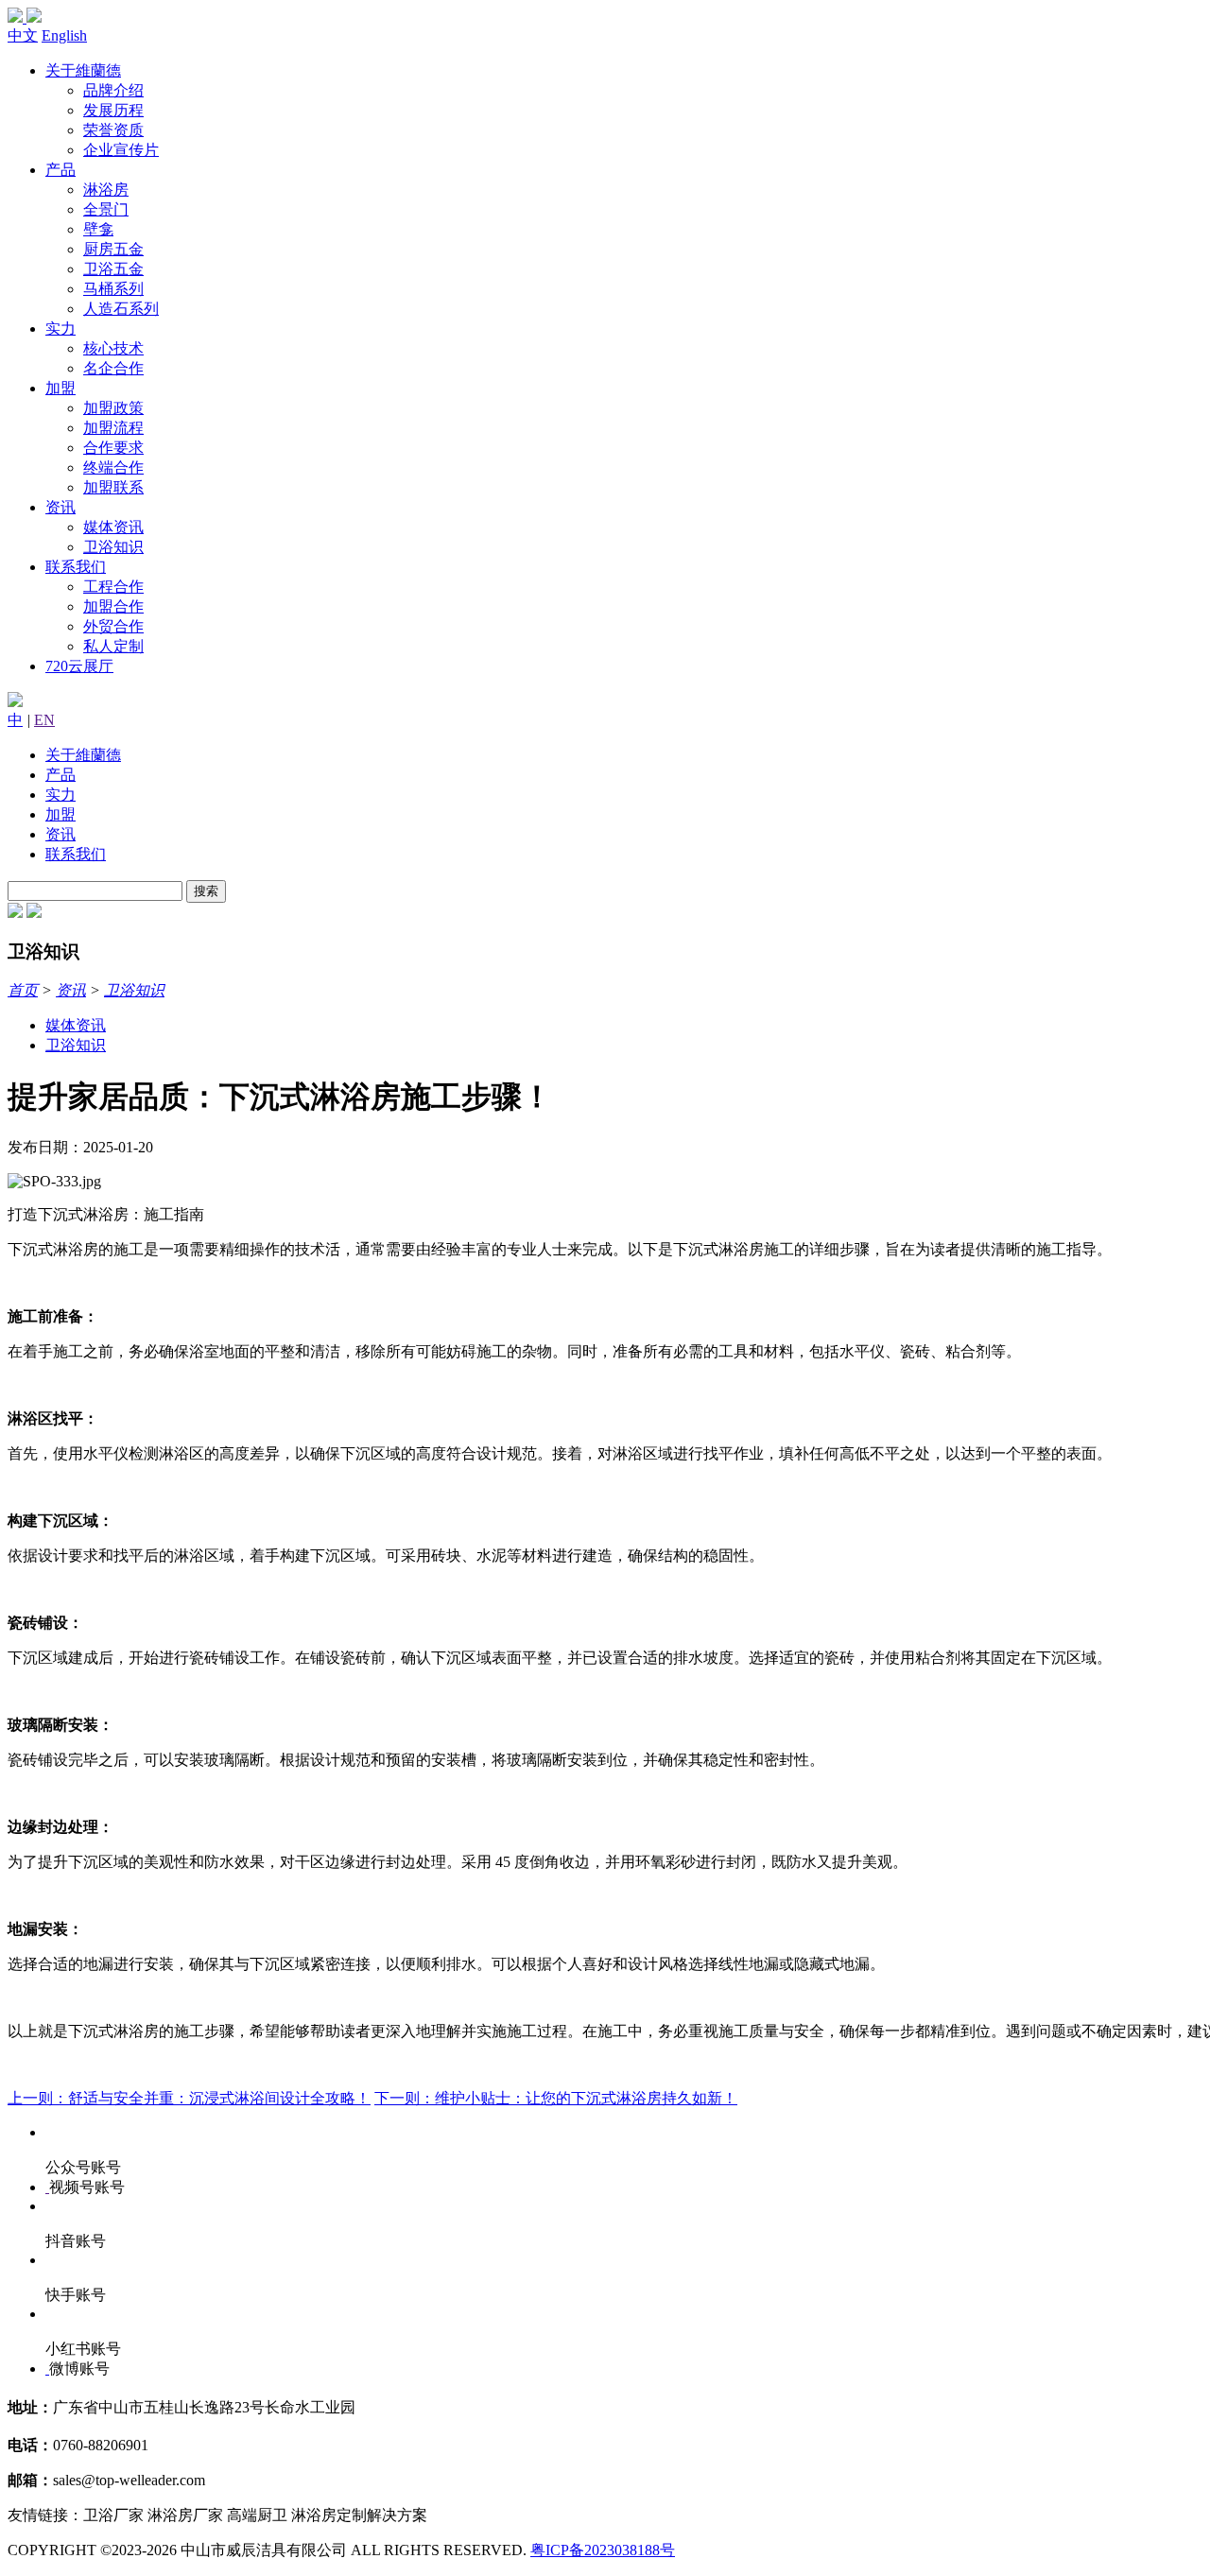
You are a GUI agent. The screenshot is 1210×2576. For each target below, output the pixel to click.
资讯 (60, 507)
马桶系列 (113, 289)
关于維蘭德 (83, 70)
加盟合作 (113, 606)
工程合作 (113, 587)
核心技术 (113, 348)
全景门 (106, 209)
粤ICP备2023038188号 (603, 2550)
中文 (23, 35)
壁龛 (98, 229)
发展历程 (113, 110)
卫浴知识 (113, 547)
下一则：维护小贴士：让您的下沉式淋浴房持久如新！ (556, 2098)
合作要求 (113, 448)
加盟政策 (113, 408)
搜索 (206, 891)
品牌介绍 (113, 90)
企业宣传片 (121, 150)
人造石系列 (121, 309)
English (64, 35)
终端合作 (113, 467)
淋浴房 (106, 190)
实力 (60, 328)
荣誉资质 (113, 130)
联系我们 (76, 567)
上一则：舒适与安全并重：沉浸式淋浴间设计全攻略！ (189, 2098)
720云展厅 (79, 666)
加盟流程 (113, 428)
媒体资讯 (113, 527)
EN (44, 720)
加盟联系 (113, 487)
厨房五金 (113, 249)
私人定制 (113, 646)
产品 (60, 170)
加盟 (60, 388)
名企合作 (113, 368)
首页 (23, 990)
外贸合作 (113, 626)
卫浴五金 (113, 269)
